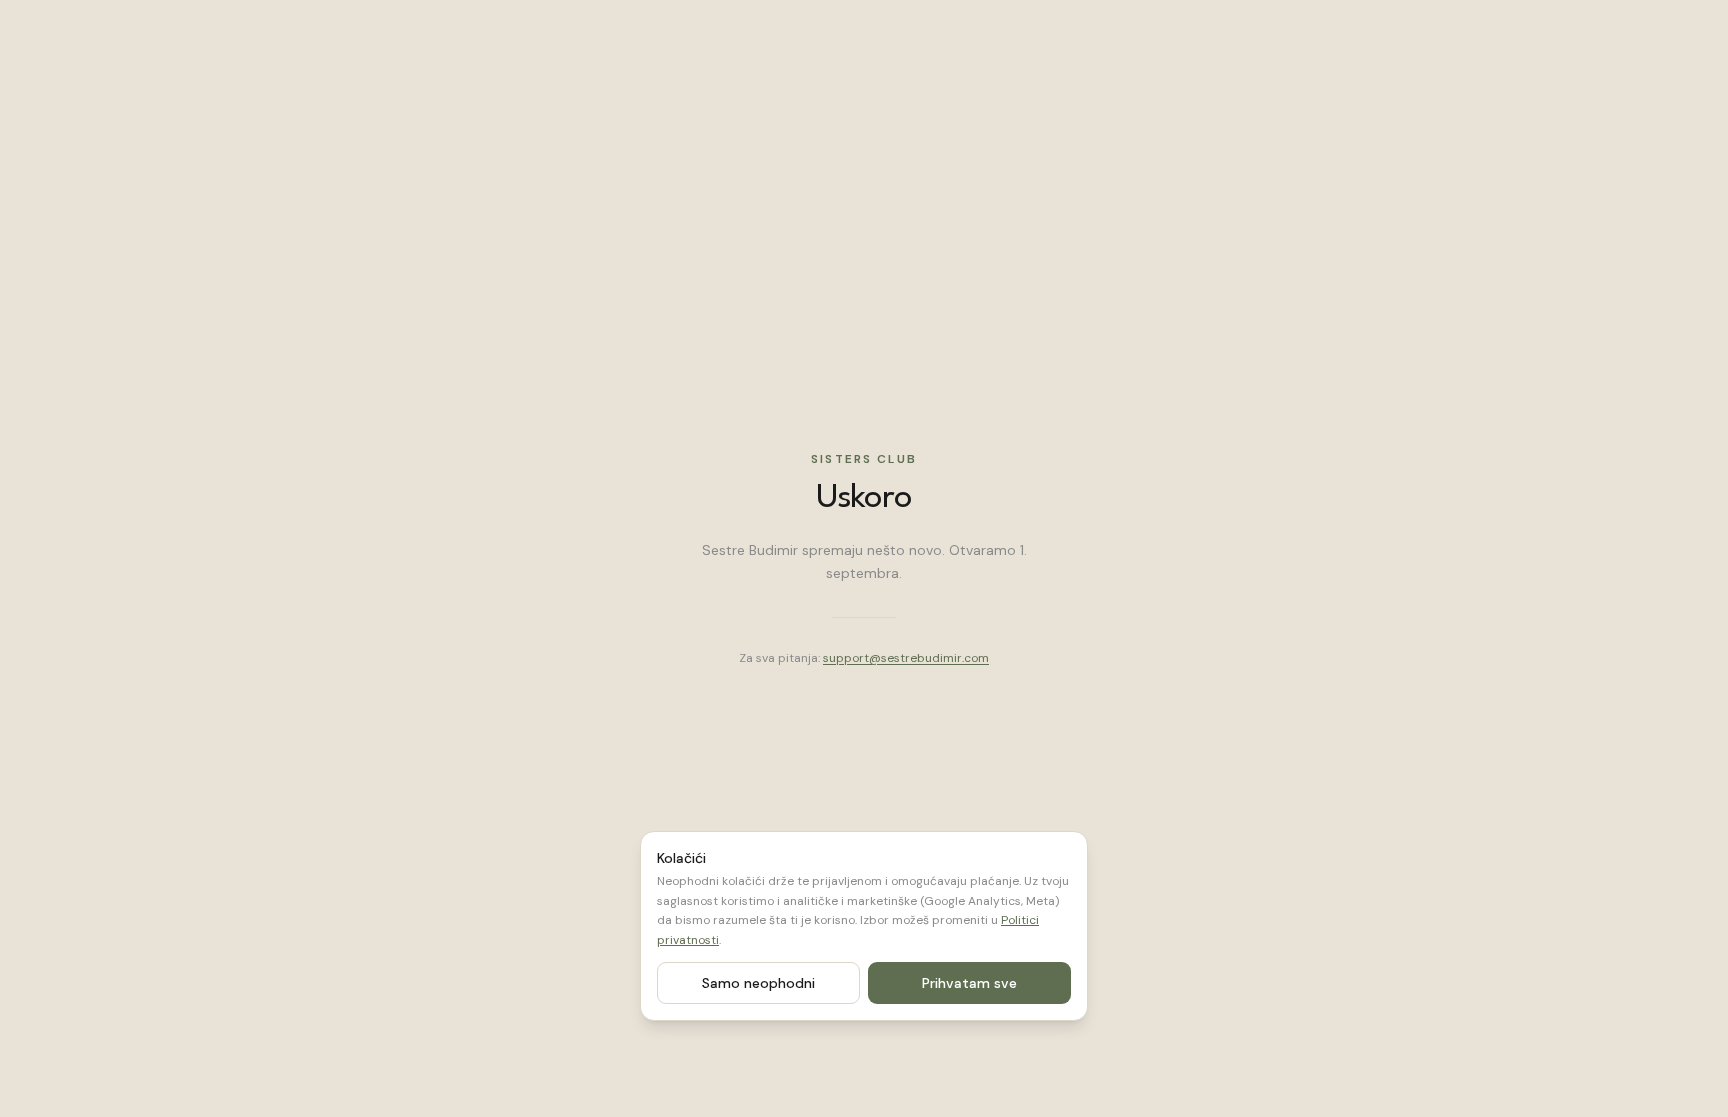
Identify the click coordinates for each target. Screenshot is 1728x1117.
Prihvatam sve (969, 983)
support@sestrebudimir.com (906, 658)
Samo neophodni (758, 983)
